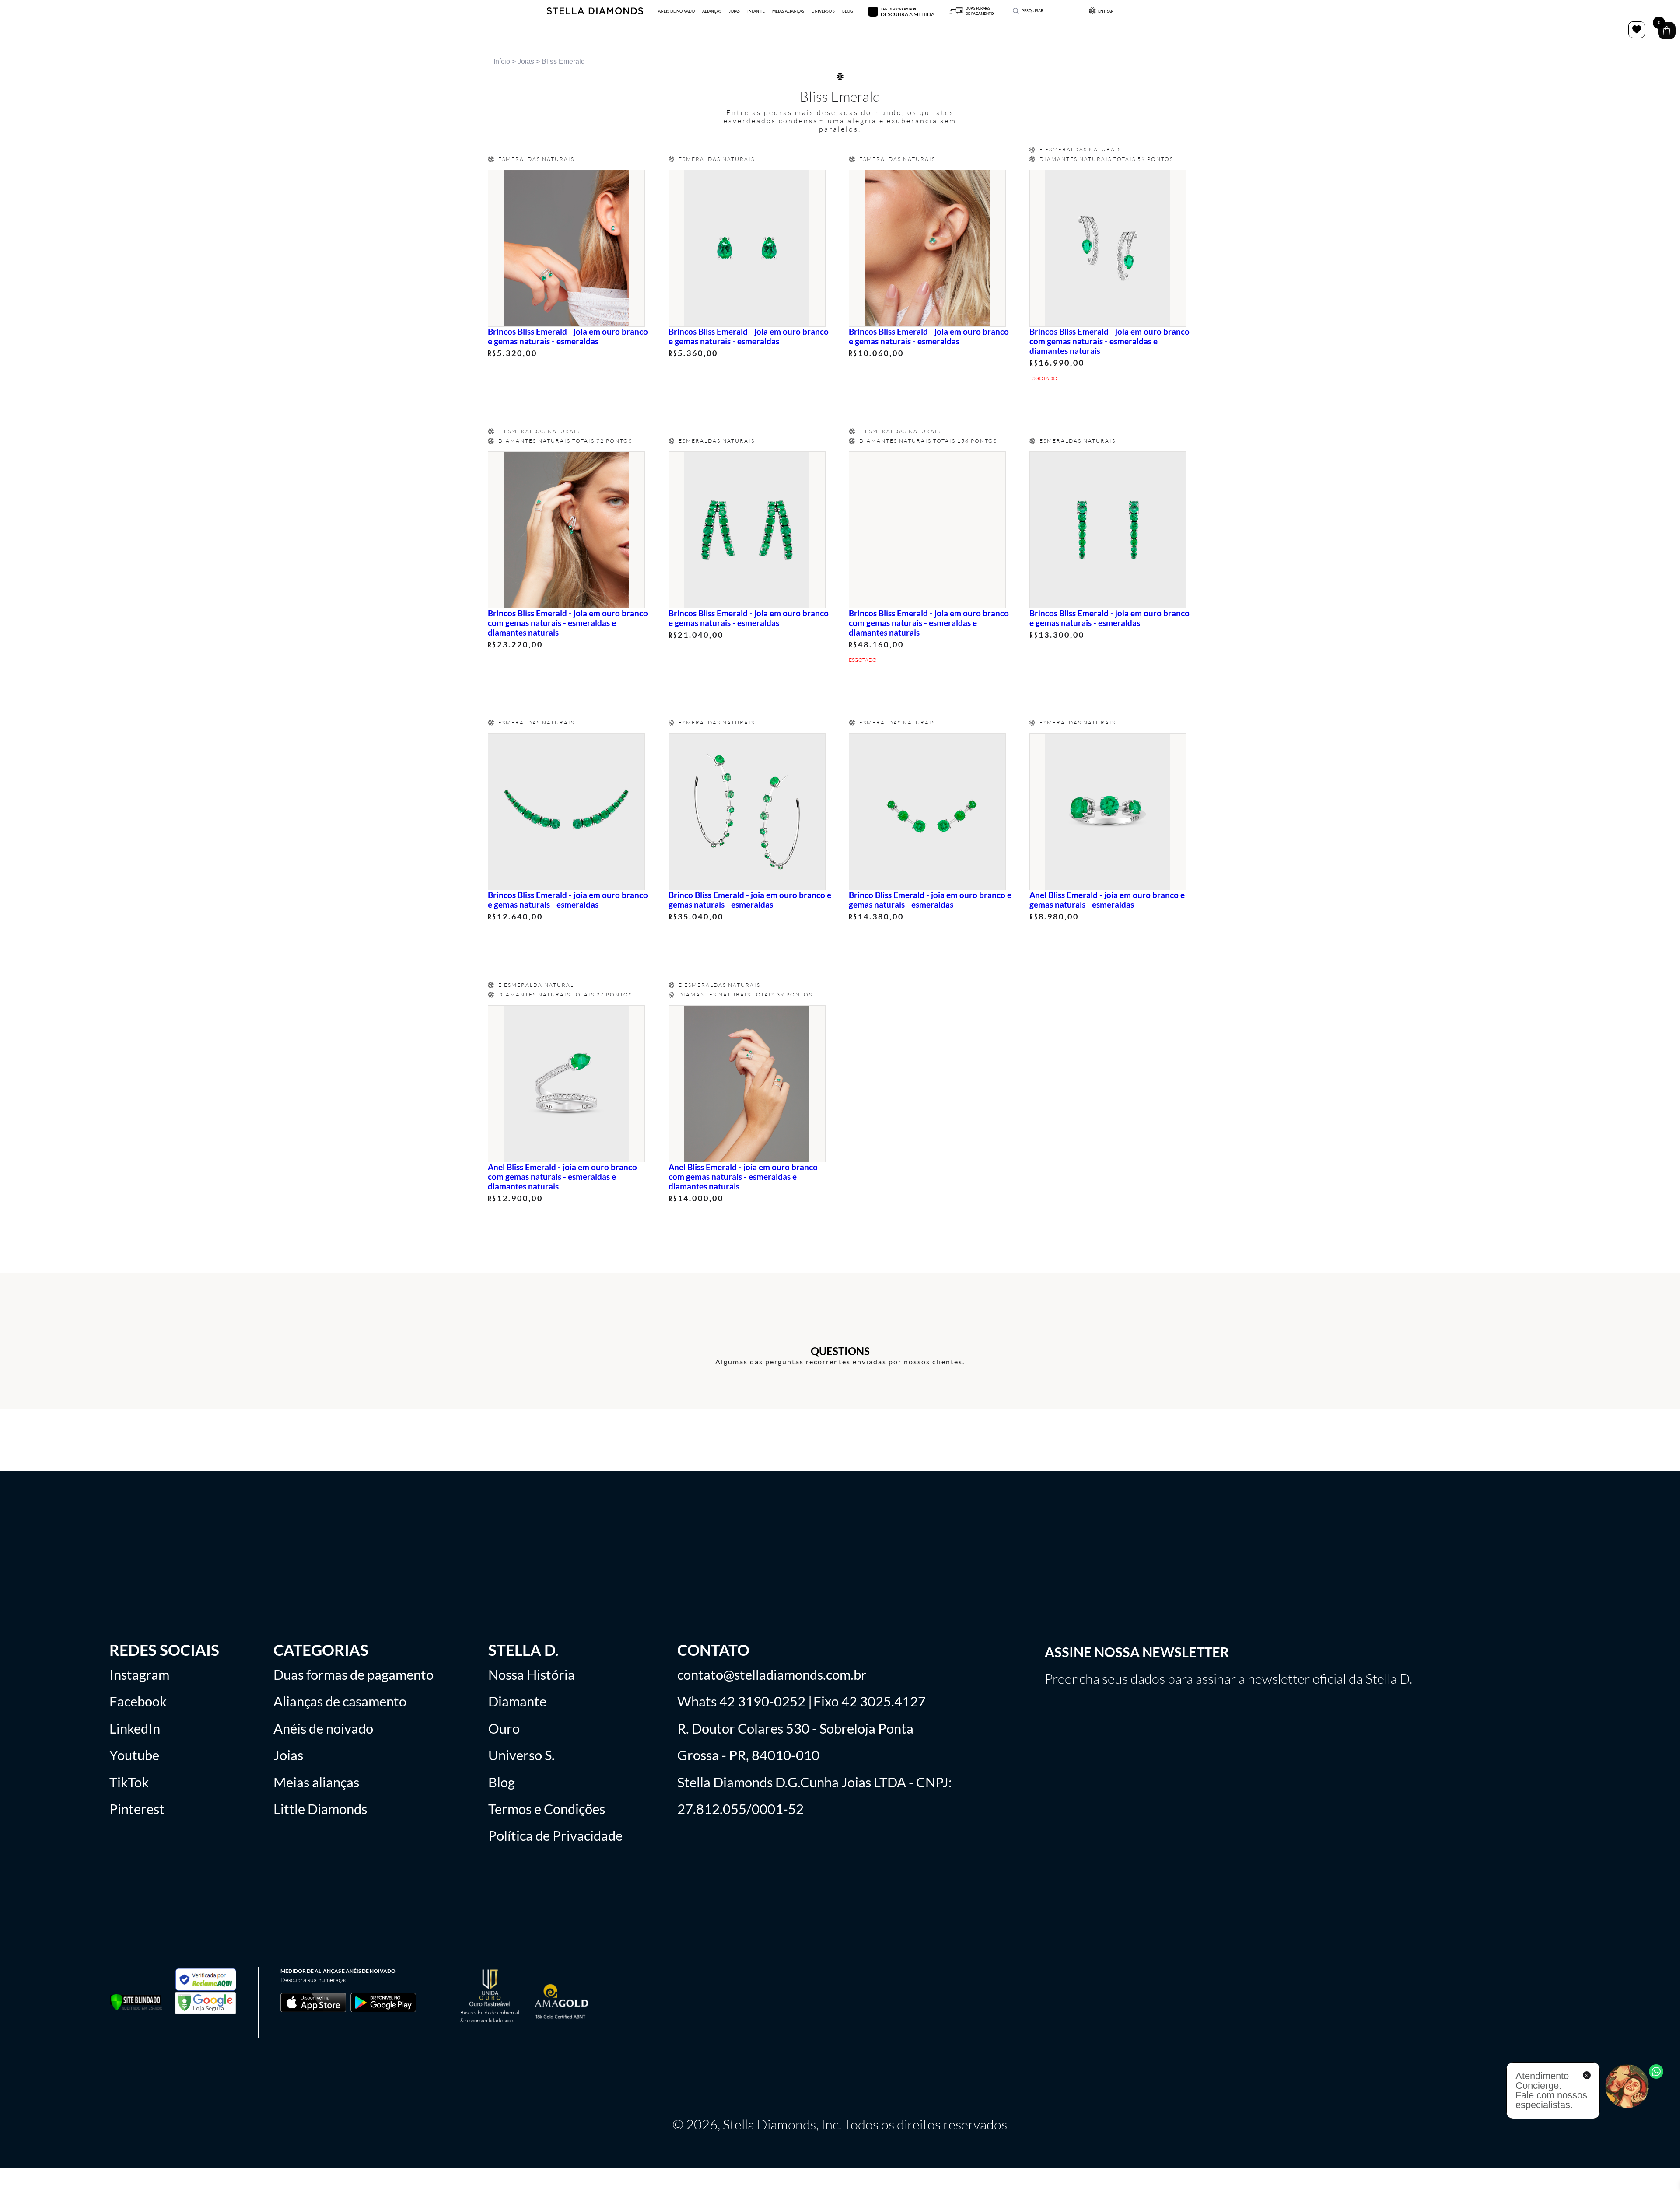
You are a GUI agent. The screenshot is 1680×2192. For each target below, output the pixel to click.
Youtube (134, 1755)
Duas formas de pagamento (353, 1675)
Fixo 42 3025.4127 (870, 1701)
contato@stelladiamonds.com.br (772, 1675)
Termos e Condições (547, 1809)
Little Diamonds (320, 1809)
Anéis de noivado (323, 1729)
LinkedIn (135, 1729)
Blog (502, 1782)
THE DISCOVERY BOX (898, 9)
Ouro (504, 1729)
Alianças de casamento (340, 1701)
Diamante (517, 1701)
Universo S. (521, 1755)
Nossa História (532, 1675)
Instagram (139, 1675)
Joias (526, 61)
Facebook (138, 1701)
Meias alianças (316, 1782)
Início (502, 61)
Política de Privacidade (555, 1836)
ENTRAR (1106, 11)
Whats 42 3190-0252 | (745, 1701)
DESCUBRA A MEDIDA (908, 14)
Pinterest (137, 1809)
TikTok (129, 1782)
